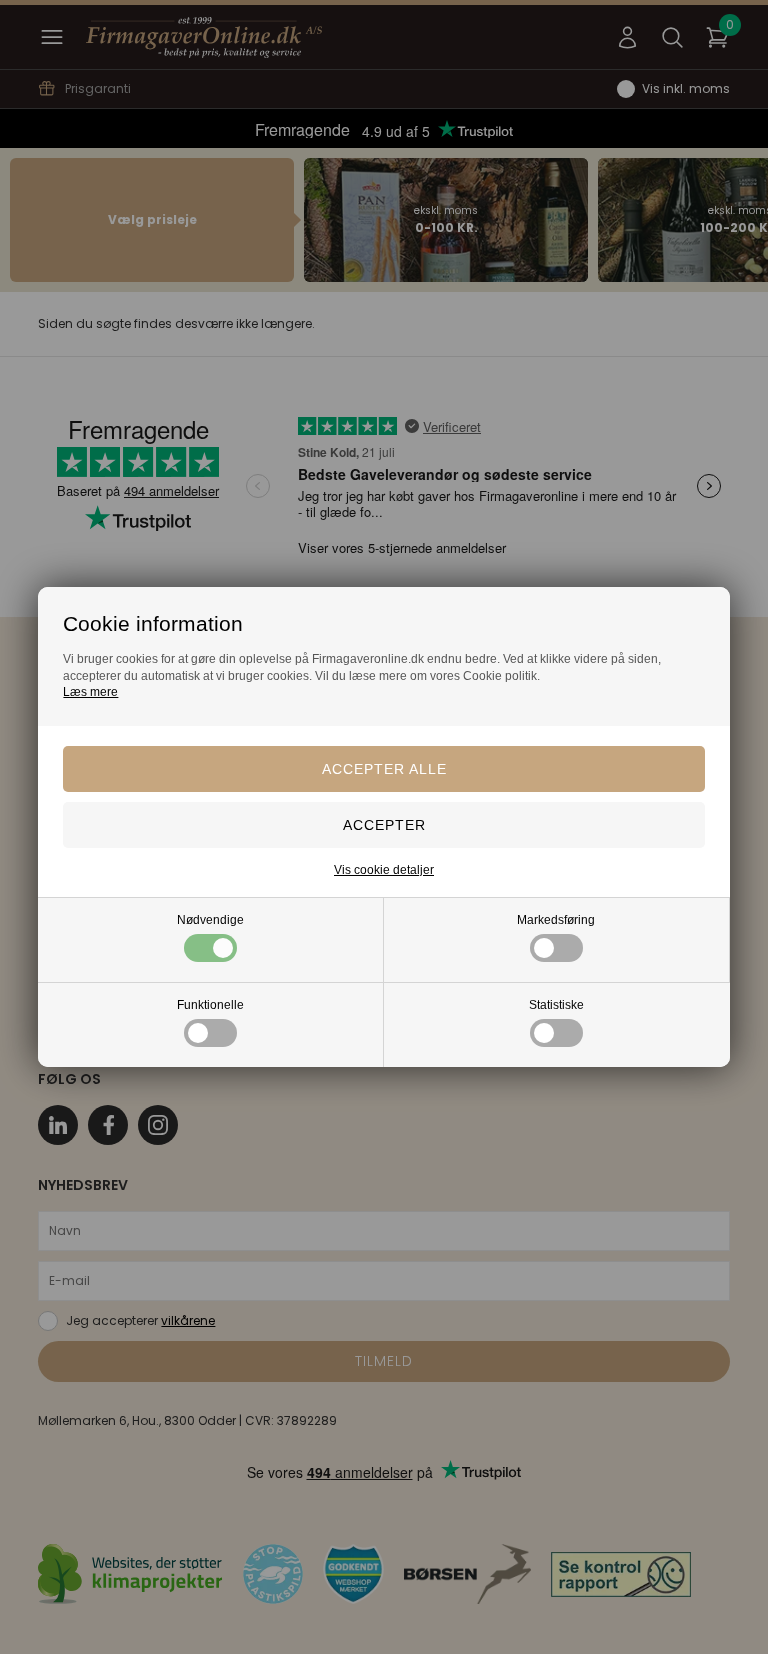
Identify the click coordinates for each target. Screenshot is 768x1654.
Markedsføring (556, 920)
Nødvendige (210, 920)
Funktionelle (210, 1005)
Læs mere (90, 692)
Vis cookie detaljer (384, 870)
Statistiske (556, 1005)
